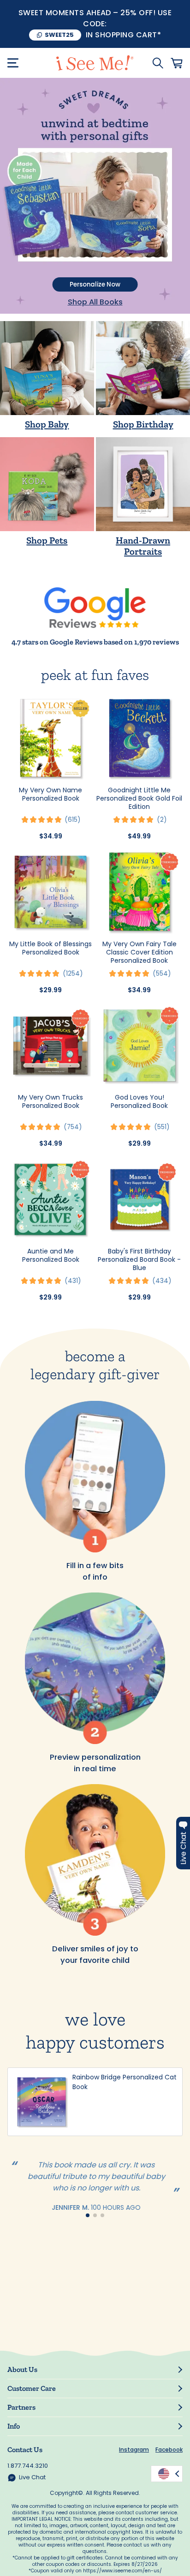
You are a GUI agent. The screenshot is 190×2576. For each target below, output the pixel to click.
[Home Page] (95, 63)
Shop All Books (95, 302)
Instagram (134, 2450)
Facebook (169, 2450)
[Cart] (177, 63)
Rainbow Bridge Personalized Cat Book (125, 2082)
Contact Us (25, 2450)
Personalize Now (95, 284)
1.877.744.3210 (28, 2466)
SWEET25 (59, 35)
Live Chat (32, 2477)
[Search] (158, 63)
